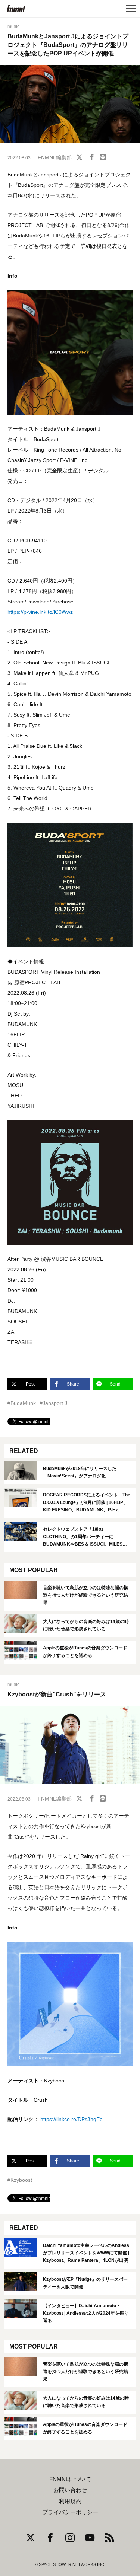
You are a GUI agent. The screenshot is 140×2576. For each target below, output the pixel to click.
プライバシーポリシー (70, 2512)
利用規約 (70, 2501)
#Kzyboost (20, 2180)
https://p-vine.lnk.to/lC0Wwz (40, 612)
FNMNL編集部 (55, 157)
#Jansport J (53, 1403)
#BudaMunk (22, 1403)
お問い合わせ (70, 2490)
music (13, 26)
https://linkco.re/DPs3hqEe (71, 2119)
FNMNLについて (70, 2479)
